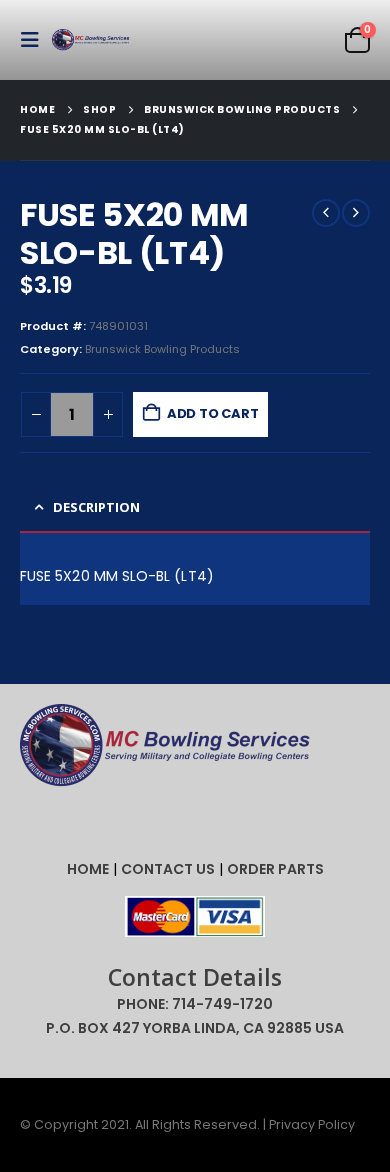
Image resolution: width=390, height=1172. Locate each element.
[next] (356, 213)
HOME (88, 869)
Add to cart (213, 413)
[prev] (326, 213)
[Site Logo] (92, 40)
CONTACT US (168, 869)
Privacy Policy (312, 1124)
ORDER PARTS (275, 869)
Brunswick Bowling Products (162, 349)
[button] (36, 40)
